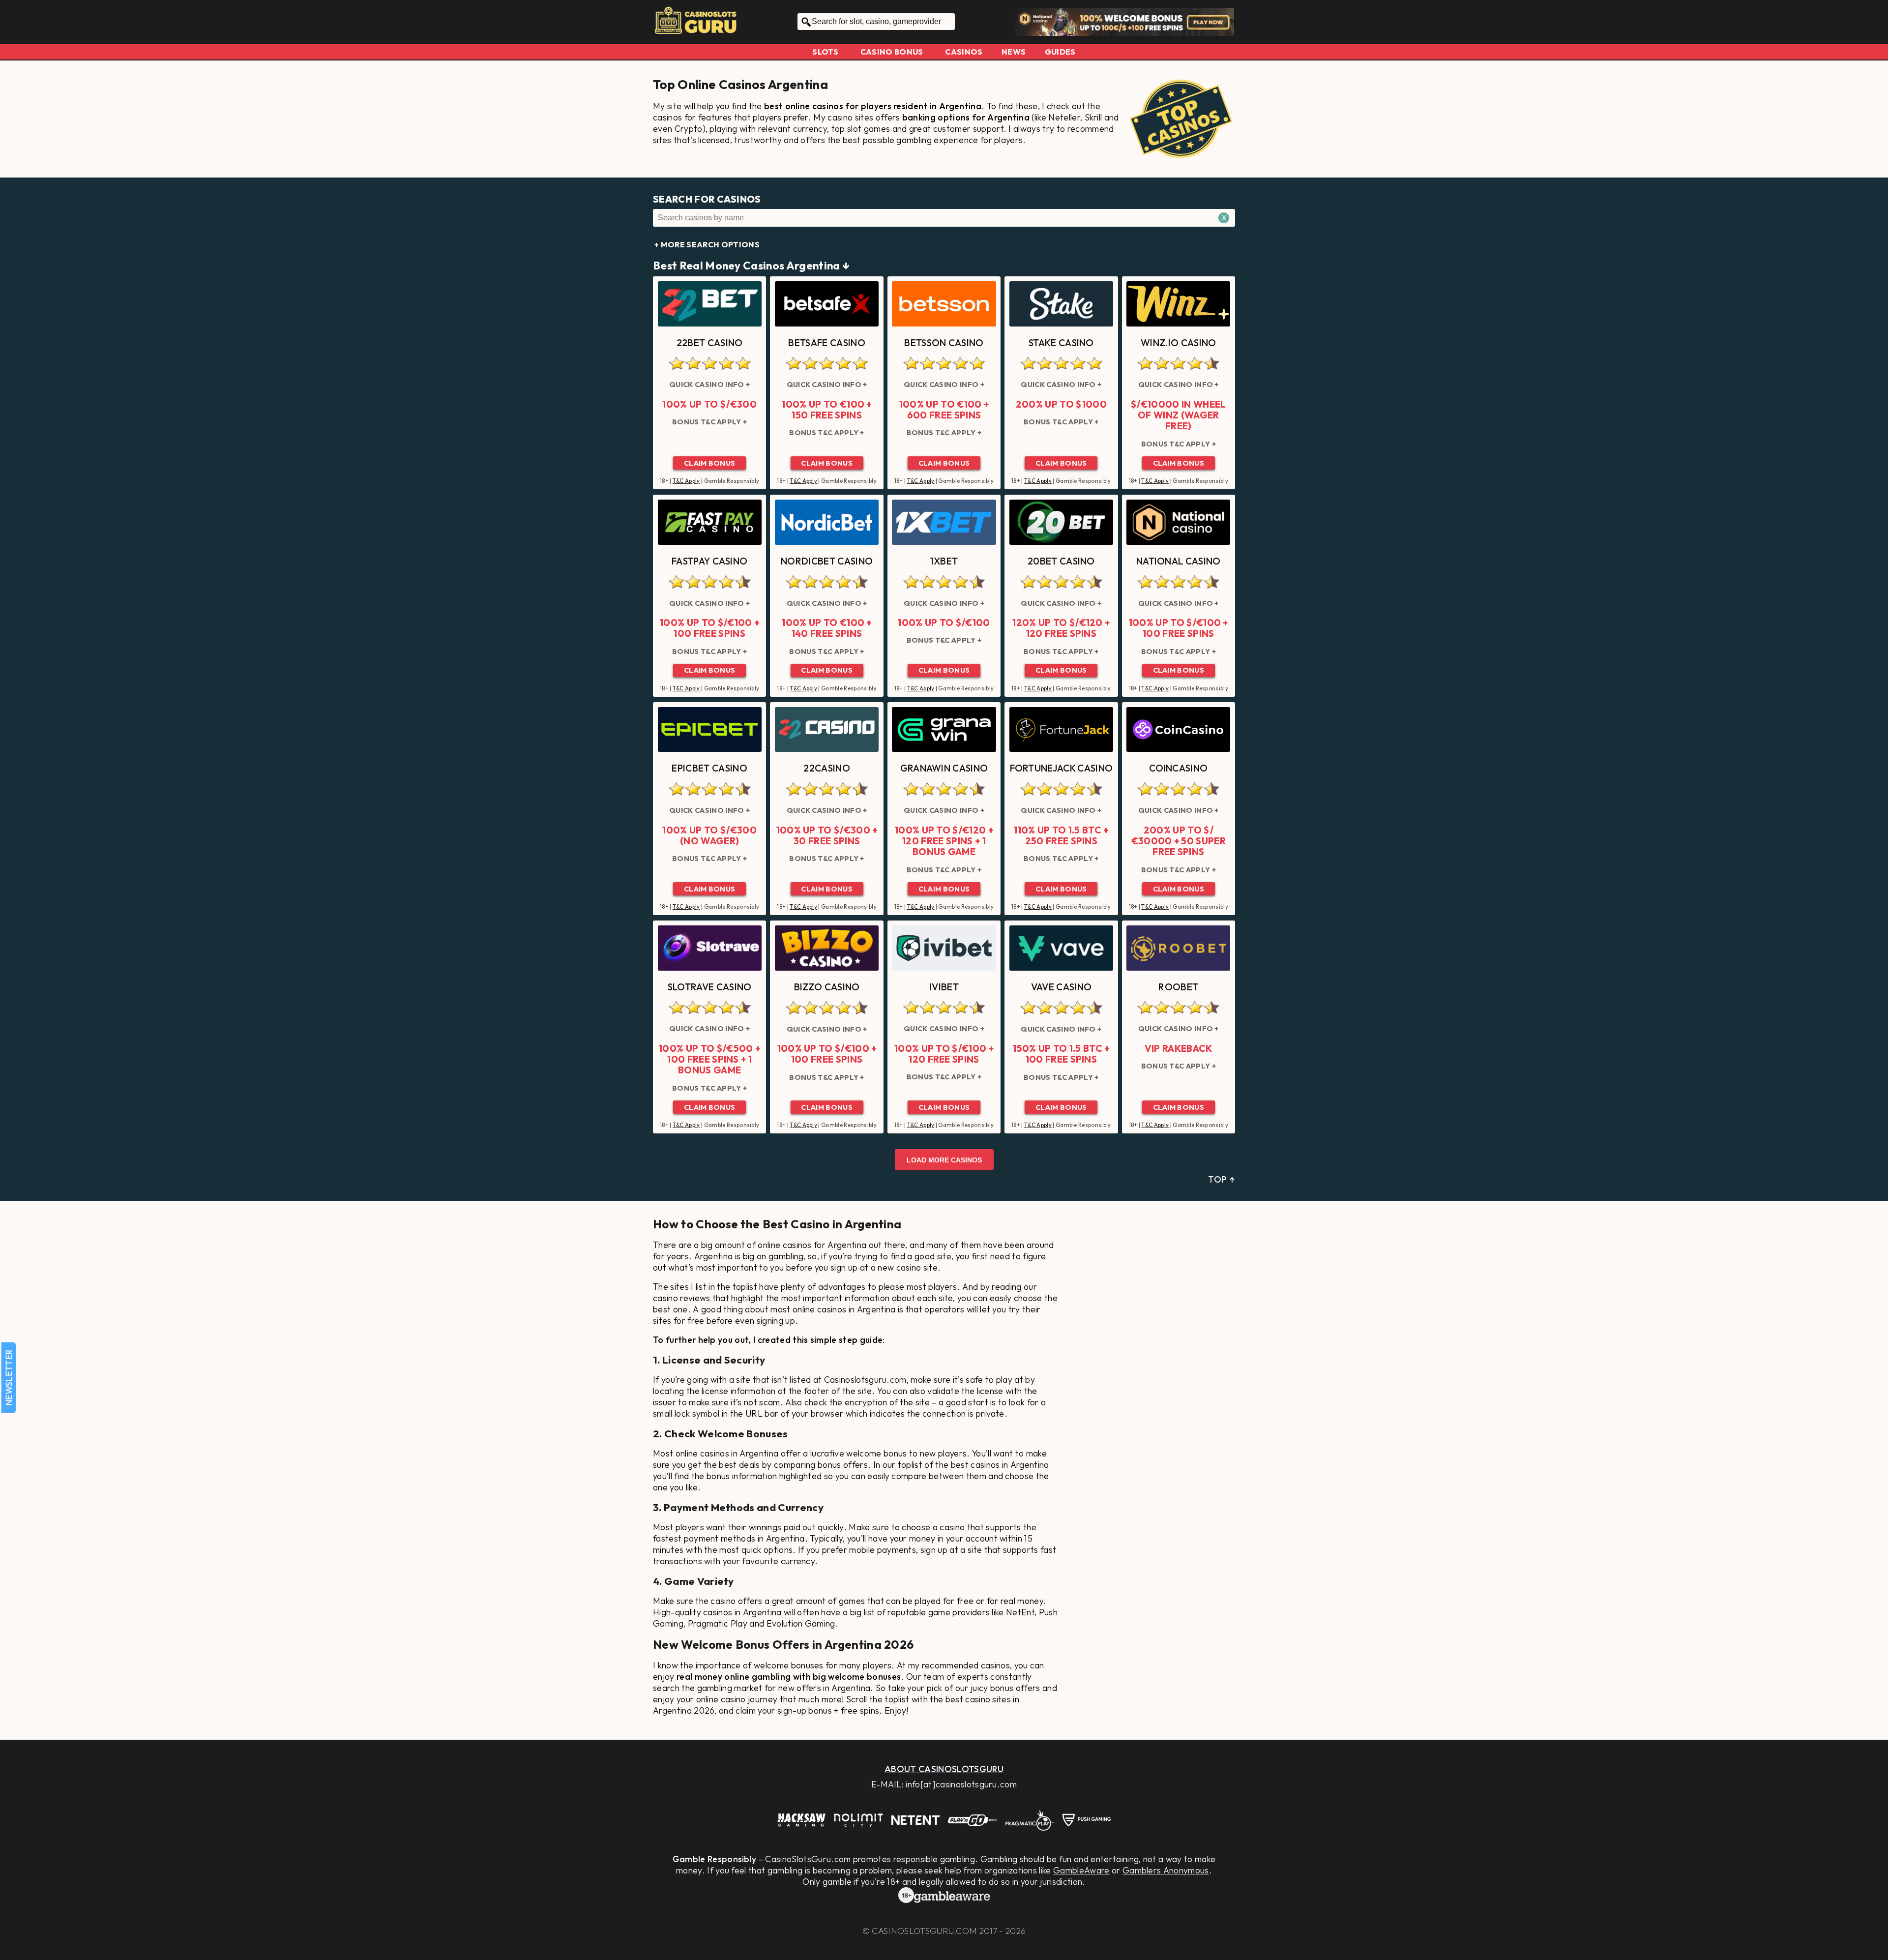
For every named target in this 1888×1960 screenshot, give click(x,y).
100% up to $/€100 (944, 623)
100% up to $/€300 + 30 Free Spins (827, 836)
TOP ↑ (1222, 1179)
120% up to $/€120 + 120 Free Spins (1061, 628)
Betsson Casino (944, 343)
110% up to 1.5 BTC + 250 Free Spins (1061, 836)
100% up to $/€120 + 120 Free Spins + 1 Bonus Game (944, 841)
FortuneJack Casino (1062, 768)
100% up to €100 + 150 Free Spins (826, 410)
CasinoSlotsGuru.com (924, 1931)
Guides (1060, 52)
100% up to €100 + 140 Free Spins (826, 628)
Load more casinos (944, 1160)
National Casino (1179, 561)
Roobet (1178, 987)
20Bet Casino (1061, 561)
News (1014, 52)
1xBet (944, 561)
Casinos (964, 52)
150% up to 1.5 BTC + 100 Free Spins (1061, 1054)
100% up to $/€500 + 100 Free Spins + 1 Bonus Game (709, 1059)
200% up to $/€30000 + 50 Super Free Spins (1179, 841)
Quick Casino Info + (709, 385)
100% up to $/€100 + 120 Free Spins (944, 1054)
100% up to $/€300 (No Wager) (709, 836)
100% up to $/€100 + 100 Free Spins (709, 628)
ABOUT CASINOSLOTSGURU (944, 1769)
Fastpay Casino (709, 561)
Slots (825, 52)
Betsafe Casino (826, 343)
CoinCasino (1178, 768)
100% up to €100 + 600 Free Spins (944, 410)
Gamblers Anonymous (1166, 1870)
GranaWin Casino (944, 768)
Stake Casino (1061, 343)
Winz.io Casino (1178, 343)
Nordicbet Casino (827, 561)
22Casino (827, 768)
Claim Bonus (710, 463)
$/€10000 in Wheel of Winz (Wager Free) (1178, 415)
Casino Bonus (892, 52)
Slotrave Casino (710, 987)
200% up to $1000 (1061, 404)
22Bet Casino (710, 343)
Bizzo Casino (827, 987)
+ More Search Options (707, 244)
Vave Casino (1062, 987)
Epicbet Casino (709, 768)
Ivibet (944, 987)
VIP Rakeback (1179, 1048)
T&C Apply (686, 481)
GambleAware (1081, 1870)
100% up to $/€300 (709, 404)
